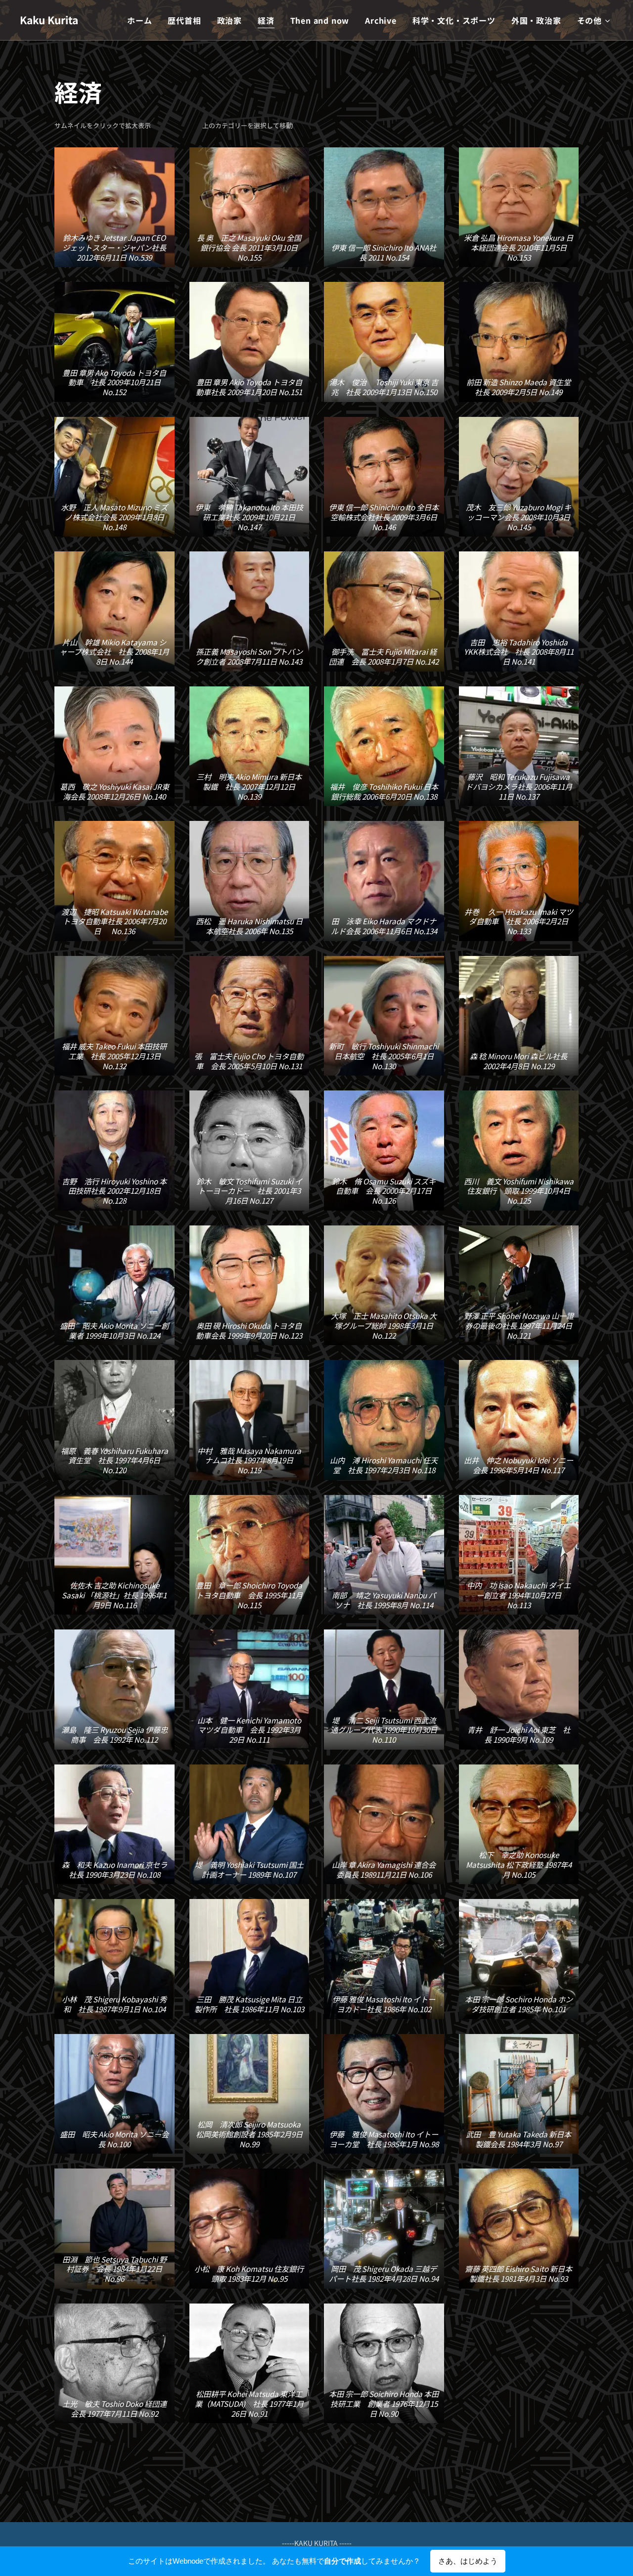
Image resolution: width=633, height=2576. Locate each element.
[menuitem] (142, 20)
